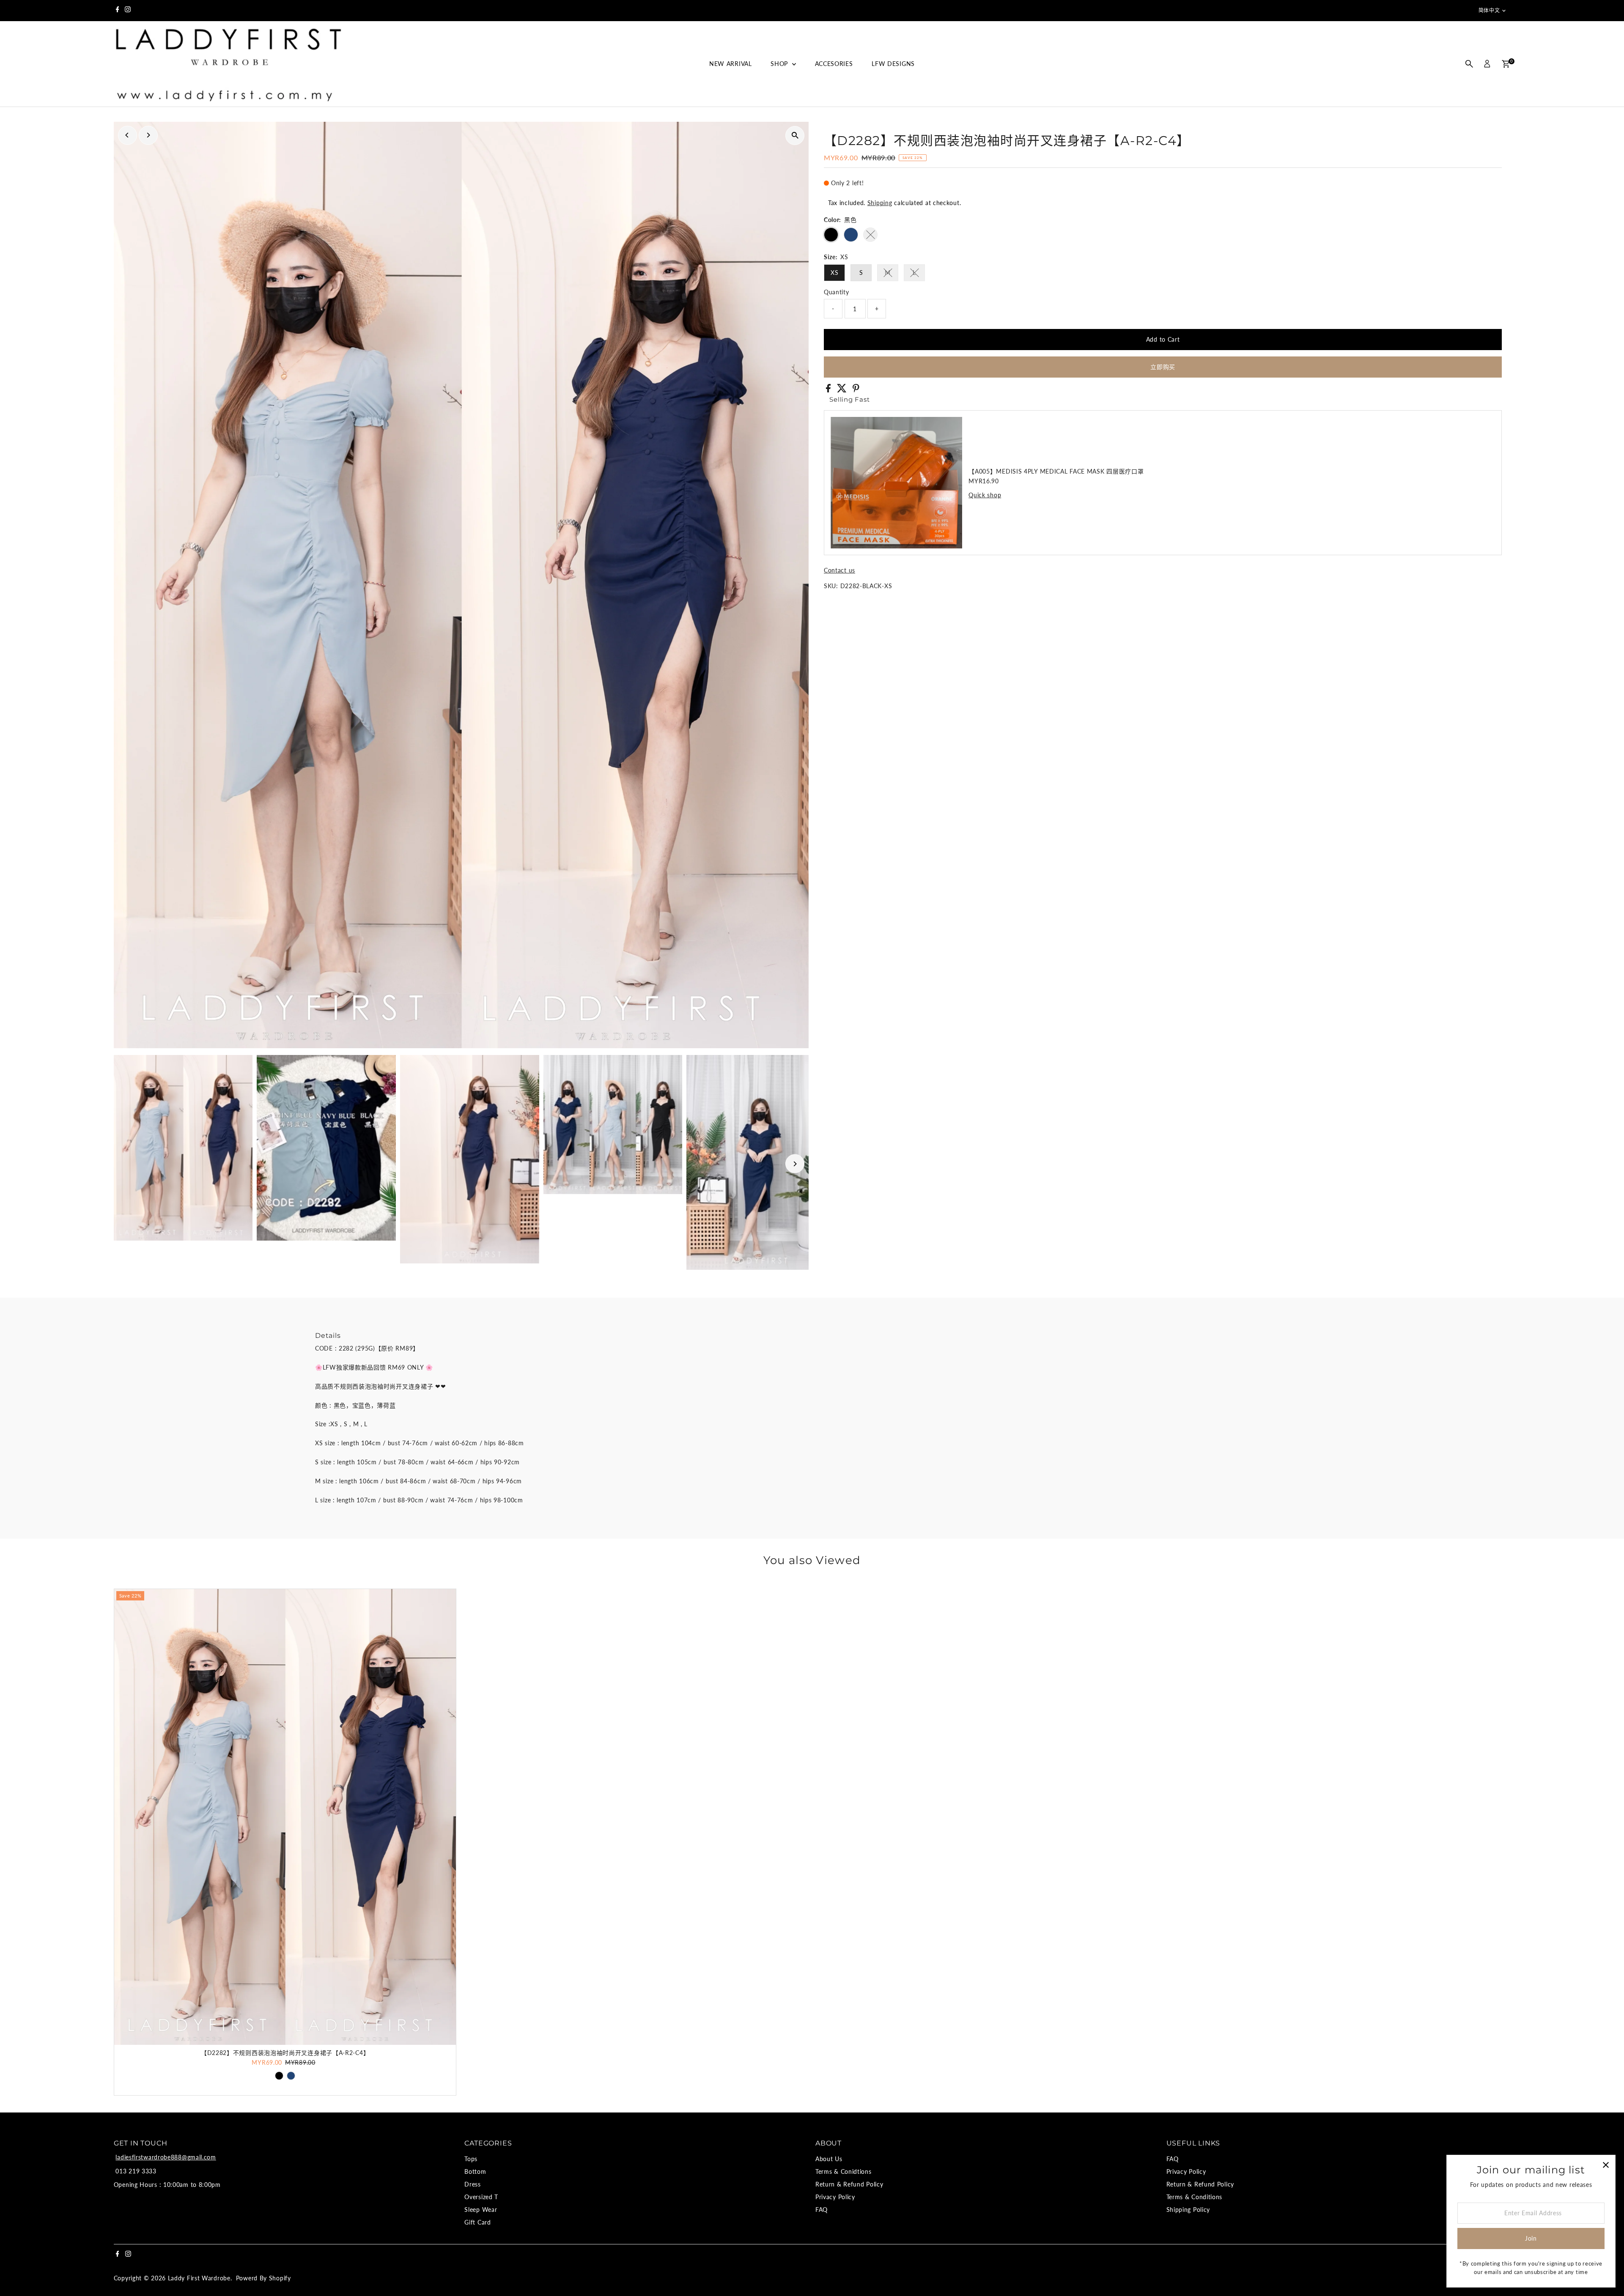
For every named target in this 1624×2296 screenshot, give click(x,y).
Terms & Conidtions (844, 2171)
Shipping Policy (1188, 2210)
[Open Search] (1469, 64)
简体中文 (1489, 10)
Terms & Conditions (1195, 2197)
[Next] (148, 135)
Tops (471, 2159)
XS (834, 273)
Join (1531, 2238)
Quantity (837, 292)
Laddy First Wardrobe (199, 2278)
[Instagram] (128, 11)
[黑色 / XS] (279, 2076)
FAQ (822, 2210)
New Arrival (731, 64)
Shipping (880, 203)
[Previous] (128, 135)
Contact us (839, 570)
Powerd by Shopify (263, 2278)
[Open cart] (1506, 64)
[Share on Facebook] (829, 390)
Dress (473, 2184)
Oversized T (481, 2197)
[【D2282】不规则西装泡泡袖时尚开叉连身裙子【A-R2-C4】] (285, 1817)
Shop (780, 64)
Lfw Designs (893, 64)
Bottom (475, 2171)
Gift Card (477, 2222)
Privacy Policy (835, 2197)
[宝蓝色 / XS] (291, 2076)
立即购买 (1163, 367)
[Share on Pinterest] (856, 390)
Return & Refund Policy (849, 2184)
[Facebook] (118, 11)
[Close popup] (1606, 2165)
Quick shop (985, 495)
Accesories (834, 64)
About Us (829, 2159)
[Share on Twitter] (843, 390)
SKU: (831, 586)
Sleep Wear (481, 2210)
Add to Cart (1163, 339)
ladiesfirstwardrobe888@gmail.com (166, 2157)
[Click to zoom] (795, 136)
